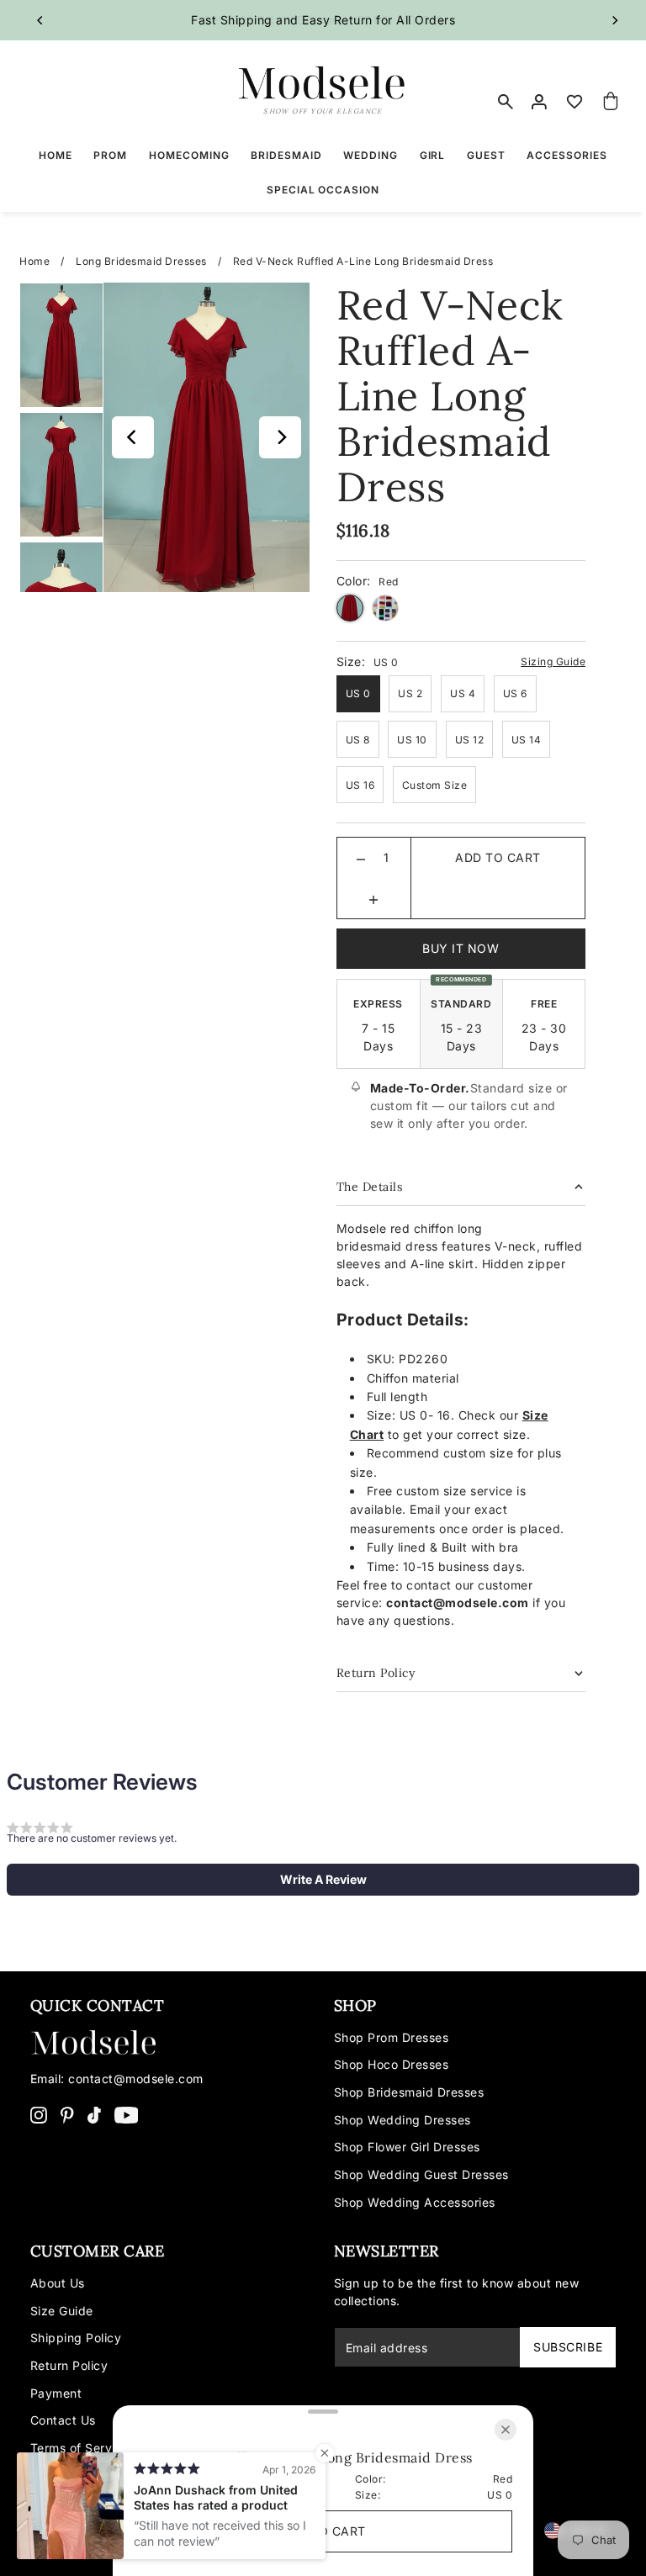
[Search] (506, 102)
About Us (58, 2283)
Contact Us (63, 2420)
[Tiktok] (94, 2114)
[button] (323, 1880)
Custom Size (435, 785)
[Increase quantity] (373, 898)
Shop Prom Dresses (392, 2037)
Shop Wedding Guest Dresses (421, 2174)
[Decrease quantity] (361, 858)
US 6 (515, 693)
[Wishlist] (575, 102)
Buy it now (461, 948)
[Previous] (40, 20)
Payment (56, 2393)
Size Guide (62, 2311)
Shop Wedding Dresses (402, 2120)
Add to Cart (498, 857)
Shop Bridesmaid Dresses (409, 2092)
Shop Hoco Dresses (392, 2064)
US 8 (358, 740)
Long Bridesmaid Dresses (141, 261)
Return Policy (69, 2365)
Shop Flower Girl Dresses (407, 2147)
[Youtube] (127, 2114)
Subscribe (568, 2347)
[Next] (614, 20)
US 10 (412, 740)
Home (34, 261)
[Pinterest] (67, 2114)
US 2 (410, 693)
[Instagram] (39, 2114)
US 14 (527, 740)
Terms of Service (80, 2448)
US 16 (360, 785)
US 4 (463, 693)
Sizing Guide (553, 661)
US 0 (358, 693)
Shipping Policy (76, 2338)
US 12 (470, 740)
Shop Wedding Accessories (415, 2202)
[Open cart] (611, 102)
